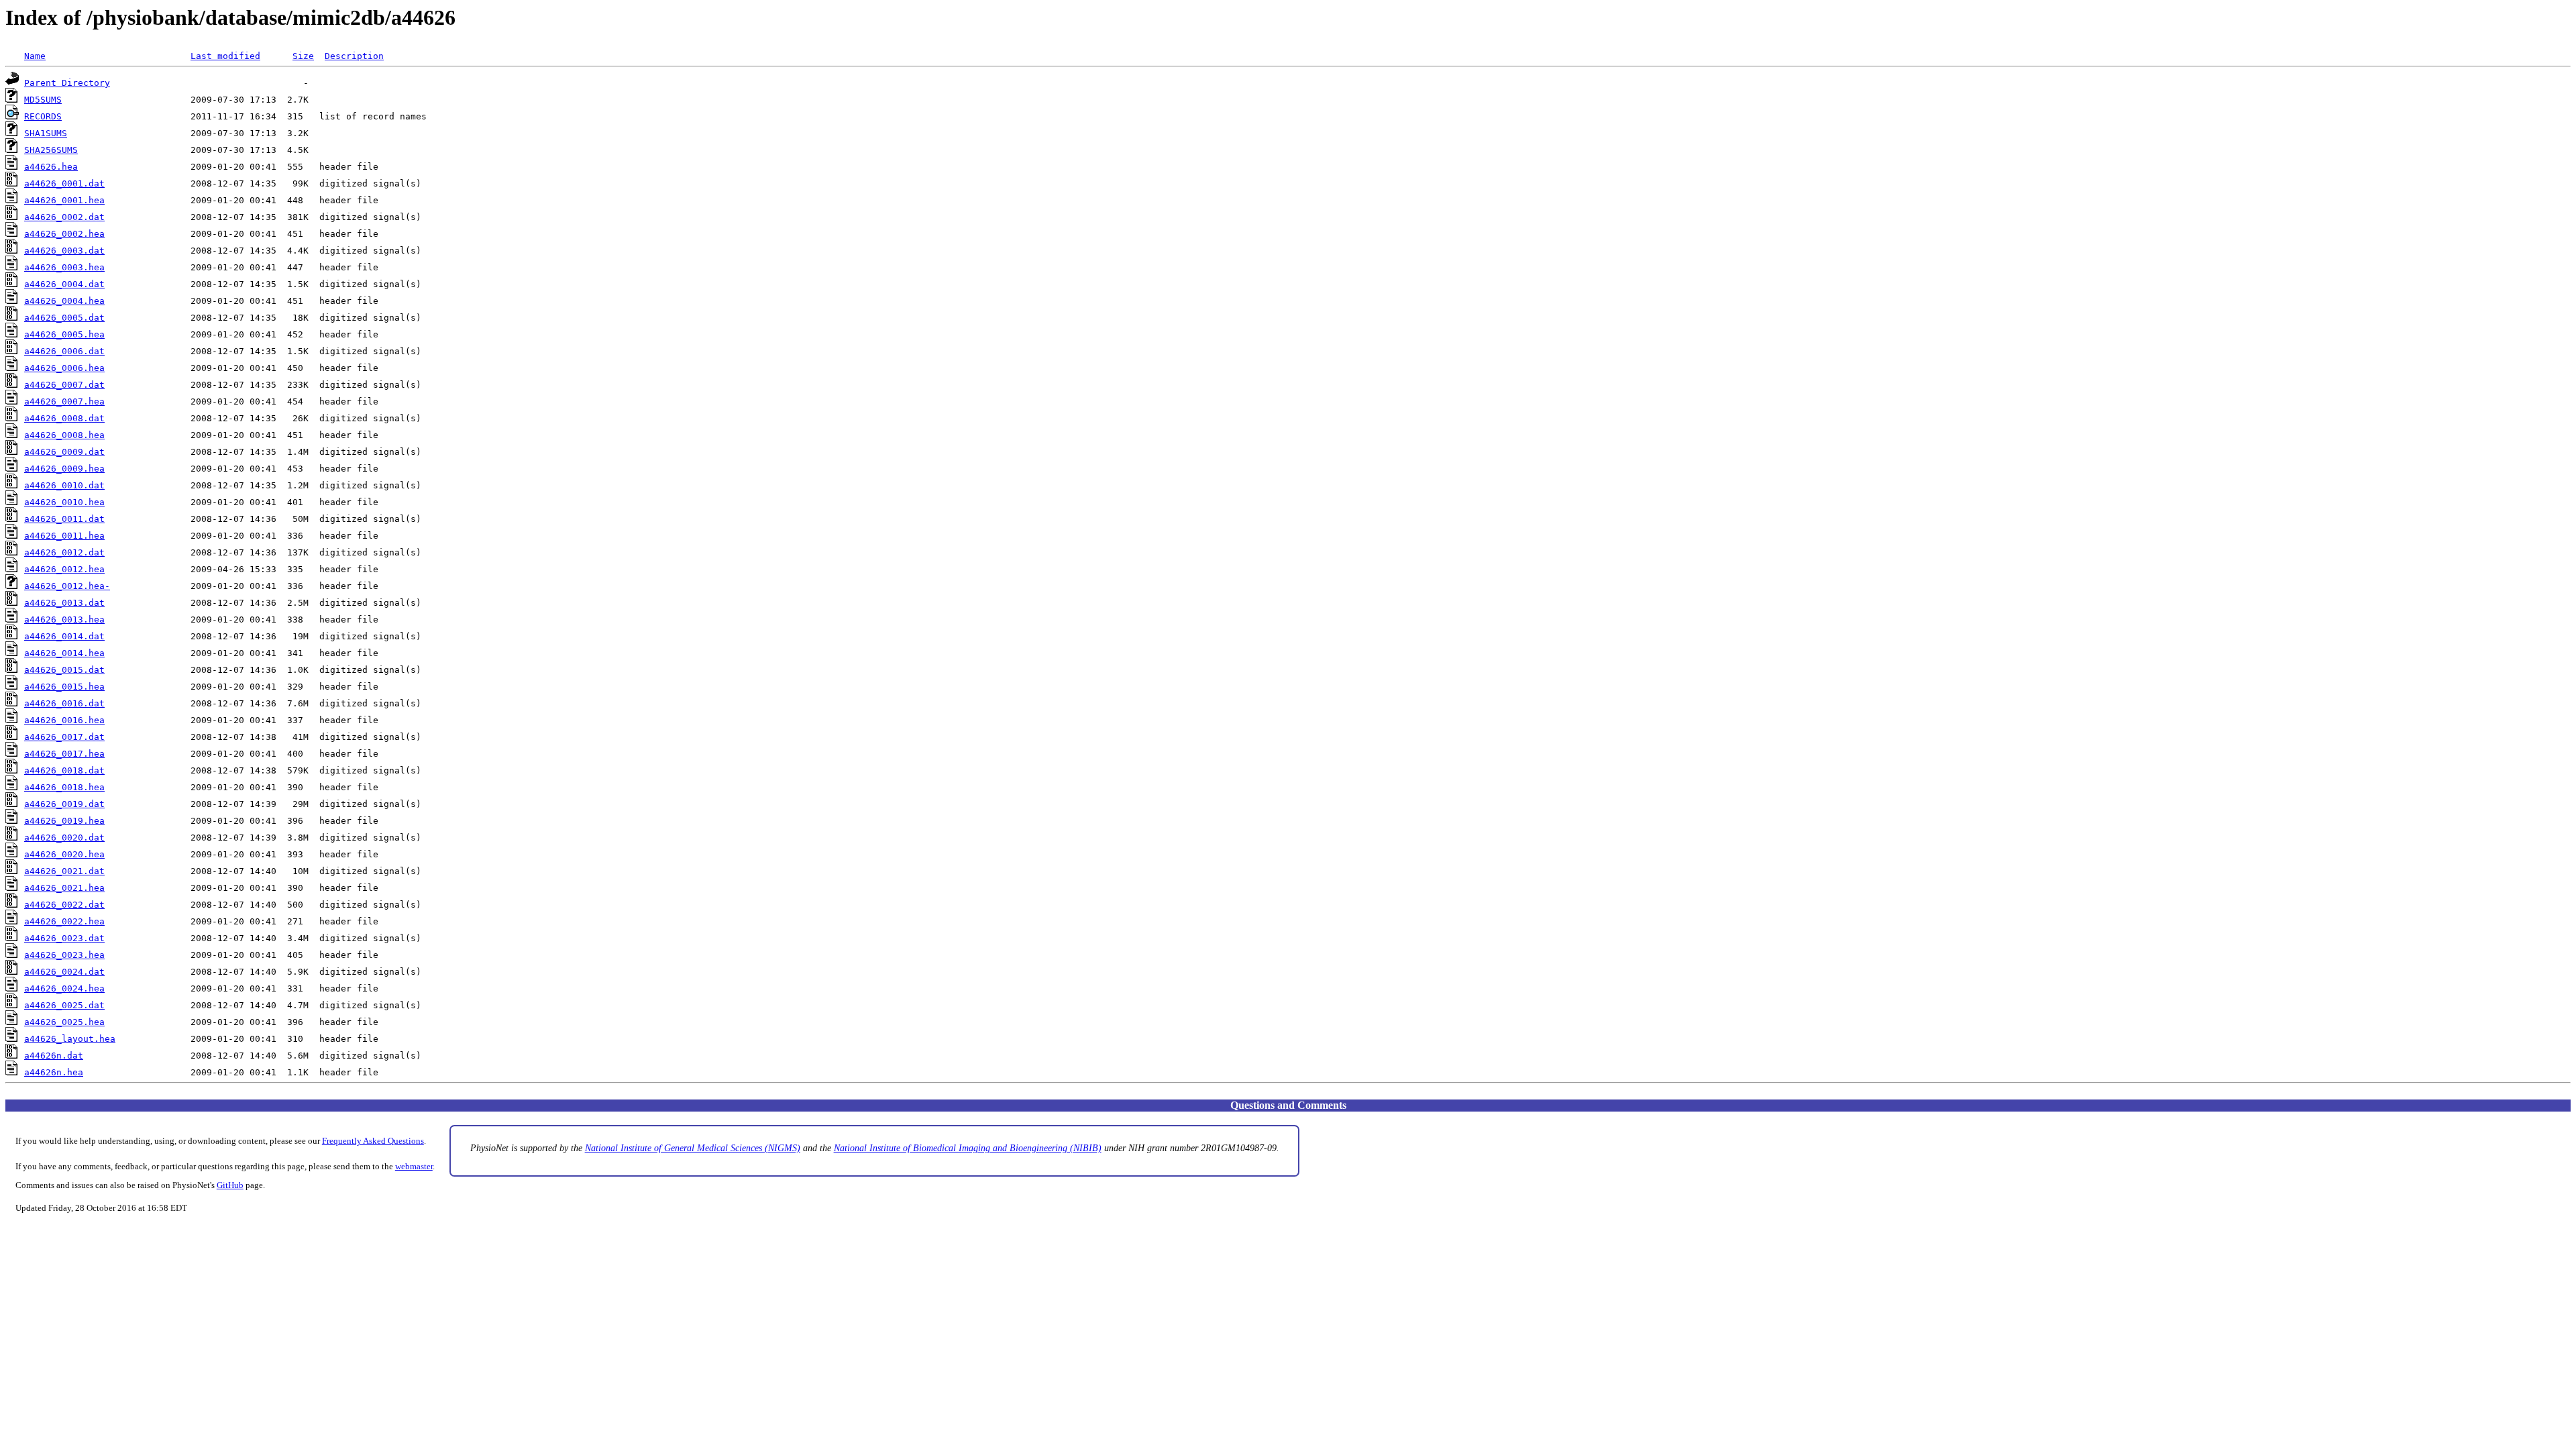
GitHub (230, 1185)
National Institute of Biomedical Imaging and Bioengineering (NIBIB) (968, 1148)
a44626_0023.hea (64, 955)
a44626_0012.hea (64, 569)
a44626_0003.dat (64, 251)
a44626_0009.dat (64, 452)
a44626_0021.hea (64, 888)
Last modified (225, 56)
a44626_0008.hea (64, 435)
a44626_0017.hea (64, 754)
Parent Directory (67, 83)
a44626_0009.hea (64, 469)
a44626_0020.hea (64, 854)
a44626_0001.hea (64, 200)
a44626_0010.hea (64, 502)
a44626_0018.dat (64, 770)
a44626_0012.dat (64, 552)
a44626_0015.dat (64, 670)
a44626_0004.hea (64, 301)
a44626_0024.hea (64, 988)
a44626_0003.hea (64, 267)
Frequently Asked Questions (373, 1141)
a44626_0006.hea (64, 368)
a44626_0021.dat (64, 871)
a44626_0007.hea (64, 401)
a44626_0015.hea (64, 687)
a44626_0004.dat (64, 284)
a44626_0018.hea (64, 787)
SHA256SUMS (51, 150)
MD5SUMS (43, 100)
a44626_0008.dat (64, 418)
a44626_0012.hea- (67, 586)
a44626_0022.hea (64, 921)
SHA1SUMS (46, 133)
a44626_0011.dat (64, 519)
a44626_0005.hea (64, 334)
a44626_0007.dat (64, 385)
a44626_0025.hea (64, 1022)
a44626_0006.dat (64, 351)
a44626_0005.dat (64, 318)
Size (303, 56)
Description (354, 56)
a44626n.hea (54, 1072)
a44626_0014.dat (64, 636)
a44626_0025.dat (64, 1005)
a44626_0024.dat (64, 972)
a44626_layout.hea (70, 1039)
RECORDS (43, 116)
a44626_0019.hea (64, 821)
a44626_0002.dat (64, 217)
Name (35, 56)
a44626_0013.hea (64, 620)
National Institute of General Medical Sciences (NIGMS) (693, 1148)
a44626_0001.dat (64, 183)
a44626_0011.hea (64, 536)
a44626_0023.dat (64, 938)
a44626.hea (51, 167)
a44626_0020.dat (64, 838)
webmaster (414, 1167)
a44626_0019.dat (64, 804)
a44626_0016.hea (64, 720)
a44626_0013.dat (64, 603)
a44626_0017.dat (64, 737)
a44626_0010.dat (64, 485)
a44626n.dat (54, 1056)
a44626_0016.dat (64, 703)
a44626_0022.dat (64, 905)
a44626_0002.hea (64, 234)
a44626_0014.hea (64, 653)
